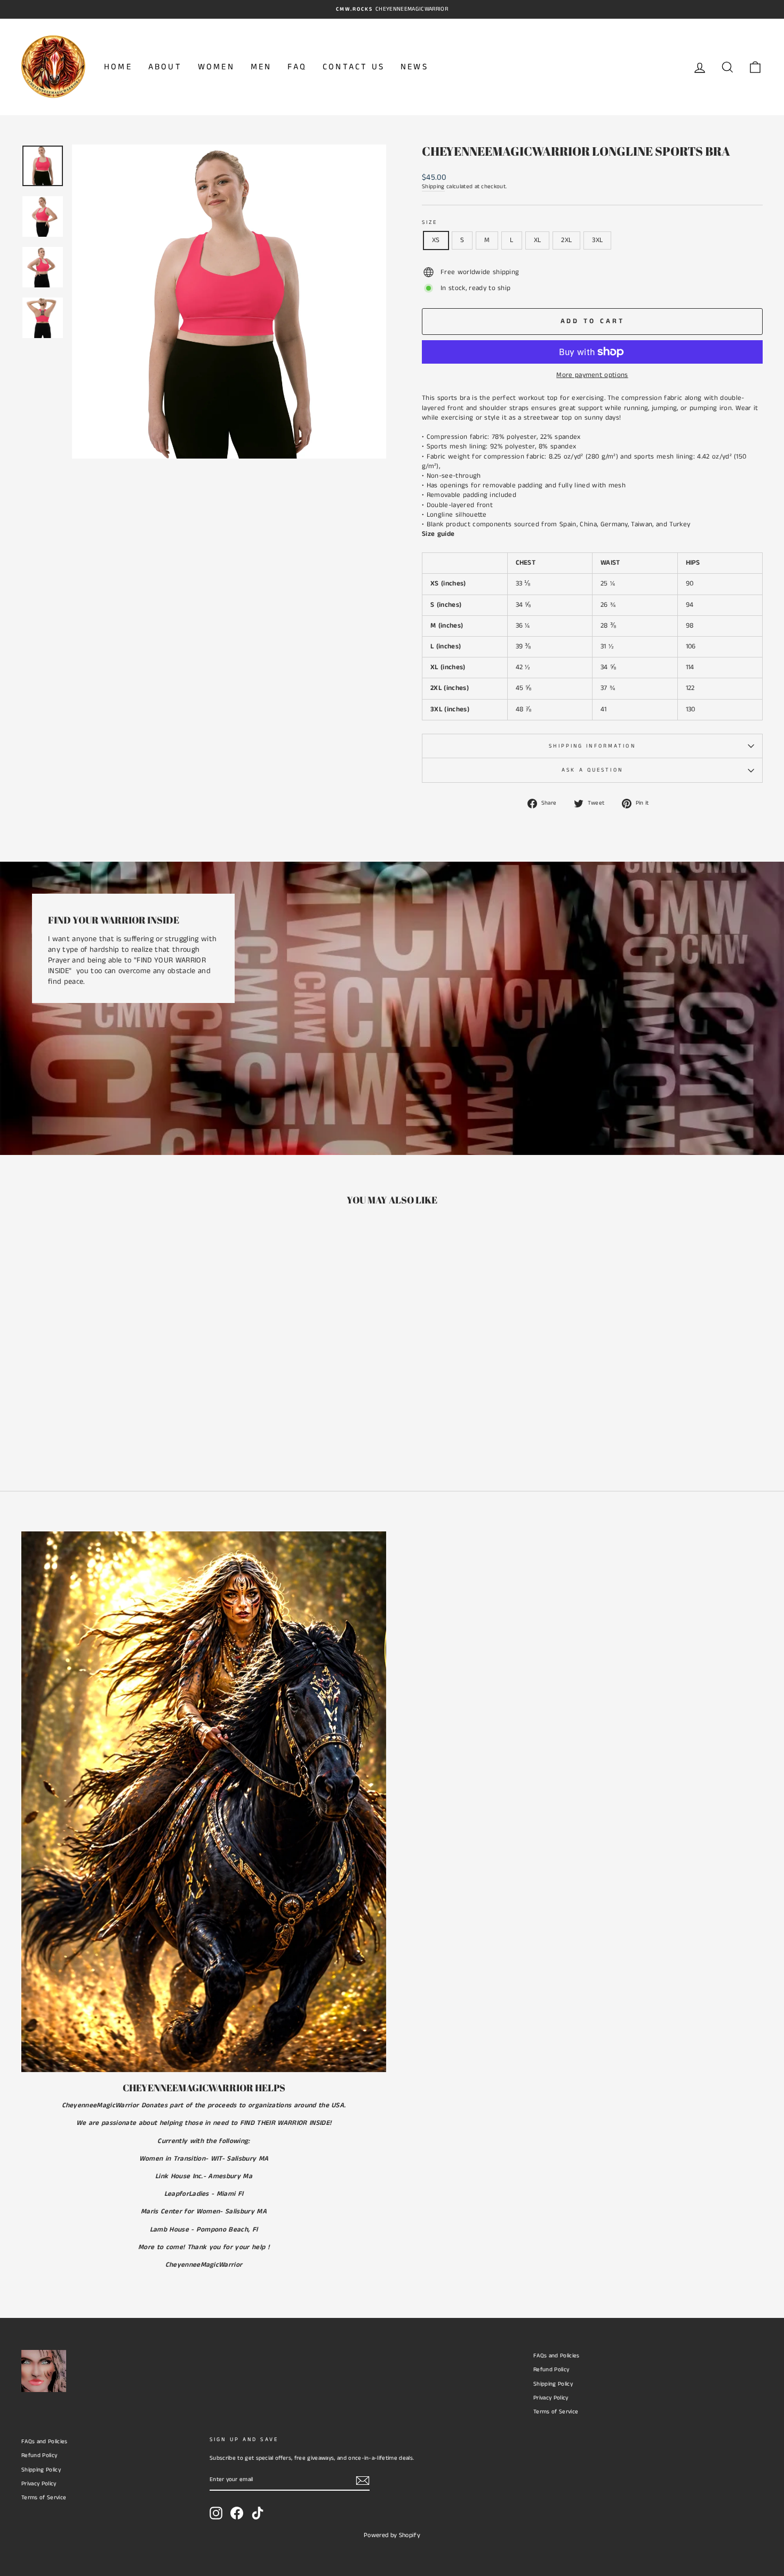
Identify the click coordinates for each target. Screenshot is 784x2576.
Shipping (433, 187)
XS (436, 240)
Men (261, 67)
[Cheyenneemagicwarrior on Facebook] (237, 2513)
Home (118, 67)
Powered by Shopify (392, 2535)
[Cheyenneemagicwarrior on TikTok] (258, 2513)
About (165, 67)
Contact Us (354, 67)
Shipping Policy (553, 2384)
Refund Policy (551, 2370)
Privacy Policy (551, 2398)
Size (430, 222)
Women (216, 67)
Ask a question (592, 770)
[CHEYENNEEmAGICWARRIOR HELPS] (204, 1802)
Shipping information (592, 746)
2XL (566, 240)
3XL (597, 240)
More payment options (592, 375)
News (414, 67)
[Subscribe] (363, 2481)
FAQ (297, 67)
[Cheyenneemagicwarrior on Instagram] (216, 2513)
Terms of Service (556, 2412)
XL (538, 240)
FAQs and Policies (557, 2356)
